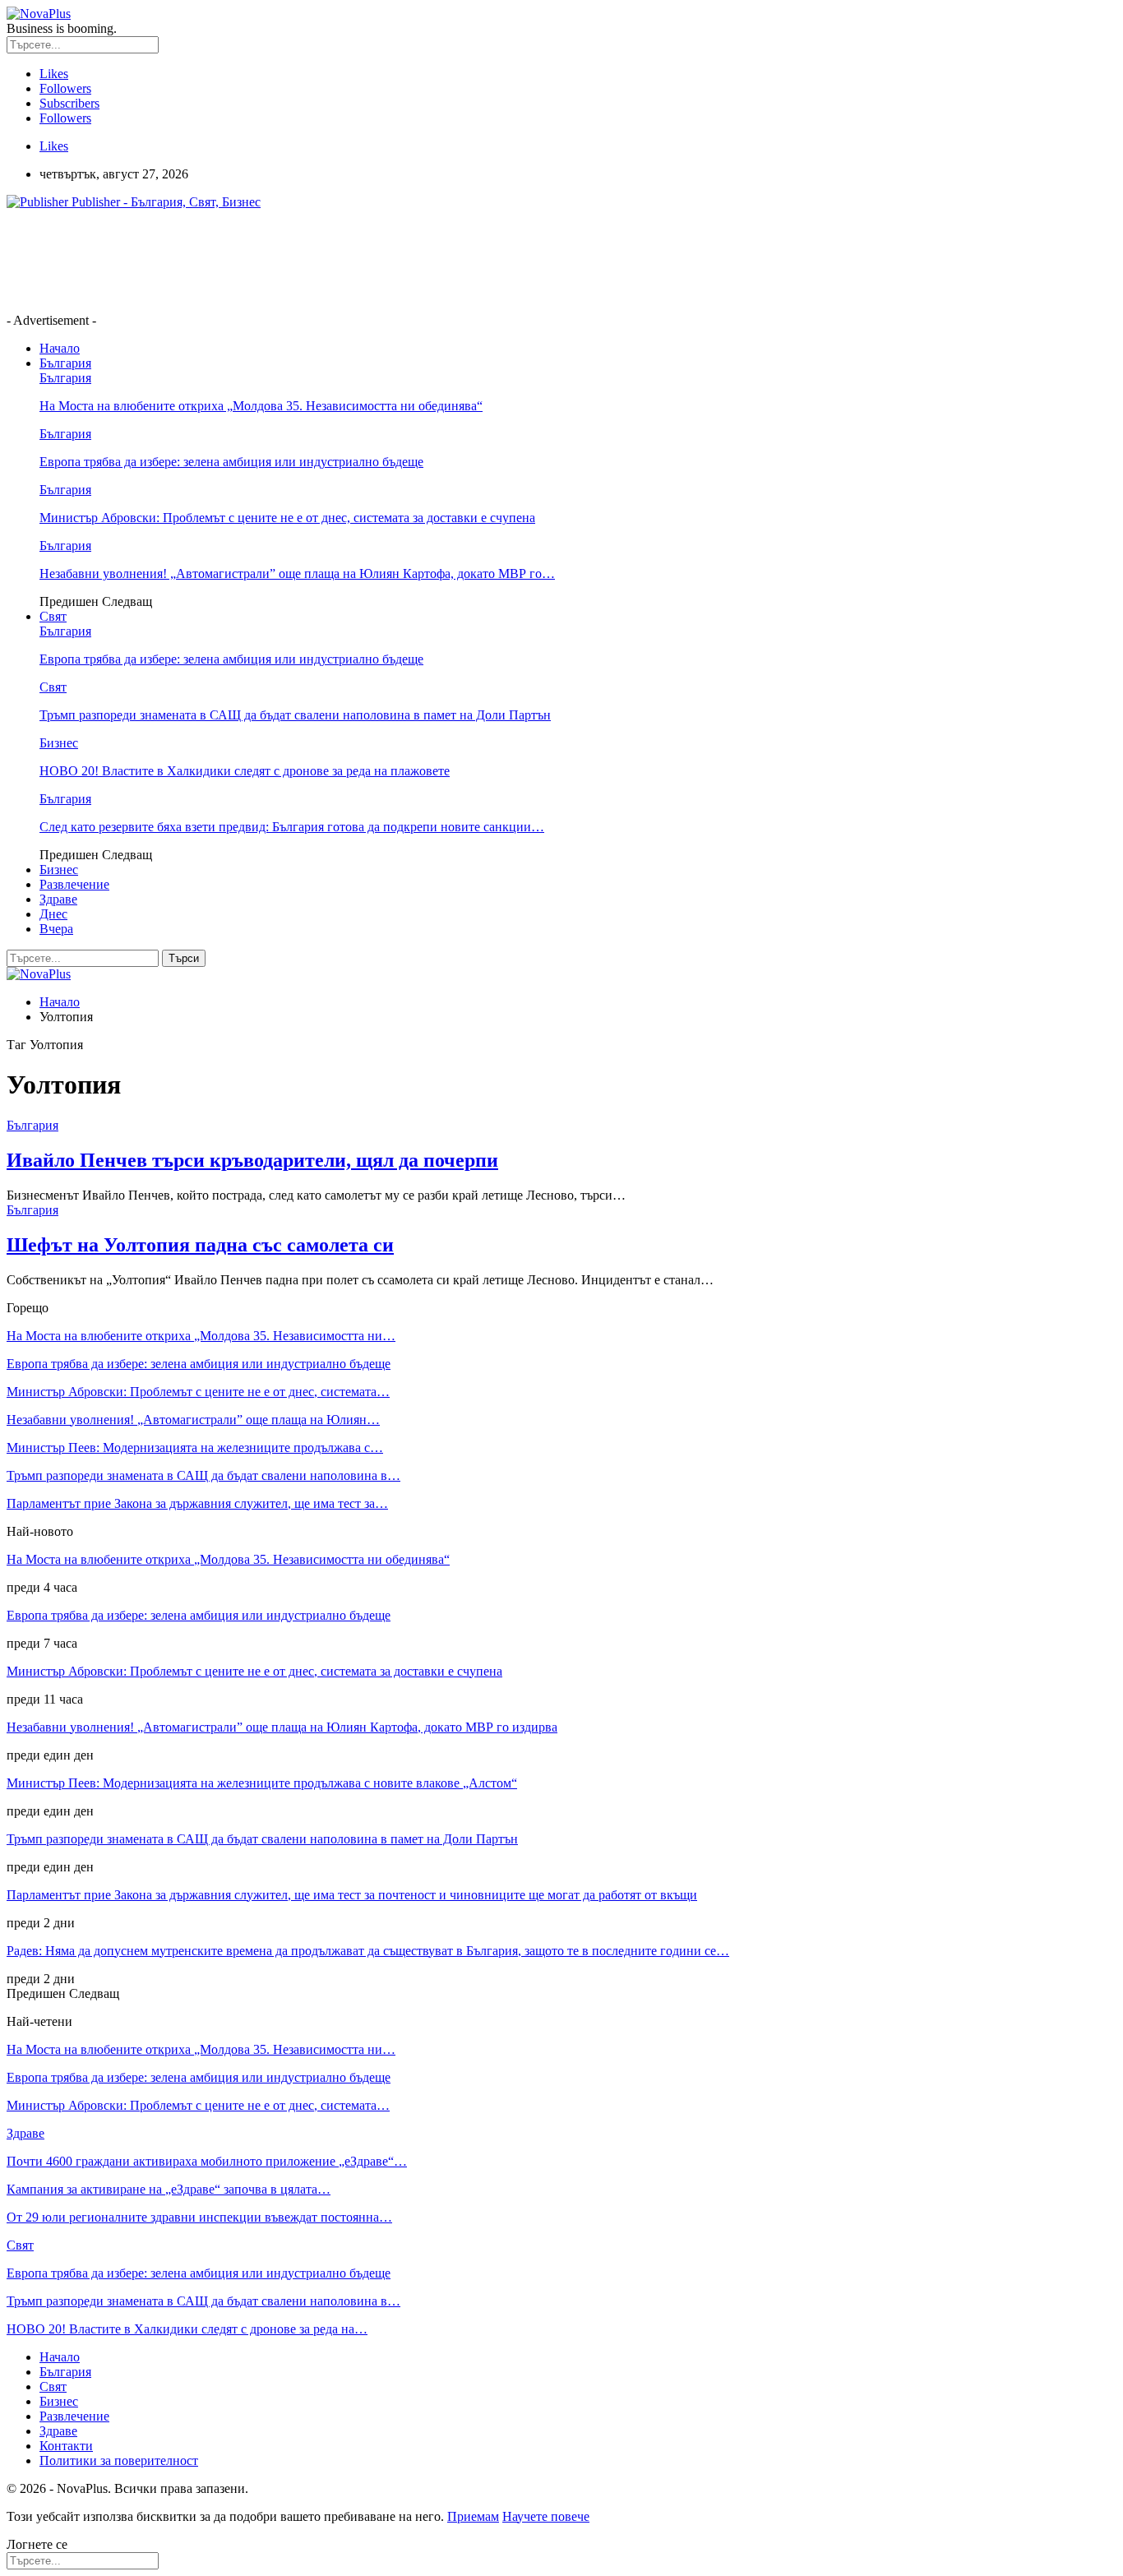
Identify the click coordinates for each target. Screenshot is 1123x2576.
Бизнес (59, 743)
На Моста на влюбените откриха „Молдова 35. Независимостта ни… (201, 1336)
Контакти (66, 2446)
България (65, 363)
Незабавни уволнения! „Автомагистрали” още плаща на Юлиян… (193, 1420)
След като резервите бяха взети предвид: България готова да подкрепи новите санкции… (292, 827)
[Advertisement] (306, 260)
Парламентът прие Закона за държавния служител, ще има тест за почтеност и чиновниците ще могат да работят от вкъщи (352, 1895)
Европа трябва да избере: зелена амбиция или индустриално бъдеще (231, 462)
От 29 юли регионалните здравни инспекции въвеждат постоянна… (199, 2217)
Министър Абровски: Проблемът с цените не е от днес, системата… (198, 1392)
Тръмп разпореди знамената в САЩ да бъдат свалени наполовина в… (203, 1475)
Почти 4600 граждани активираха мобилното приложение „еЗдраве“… (207, 2161)
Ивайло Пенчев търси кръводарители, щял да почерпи (252, 1160)
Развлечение (74, 884)
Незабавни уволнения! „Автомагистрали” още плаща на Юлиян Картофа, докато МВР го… (297, 573)
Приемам (473, 2516)
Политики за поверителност (119, 2460)
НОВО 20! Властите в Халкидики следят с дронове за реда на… (187, 2329)
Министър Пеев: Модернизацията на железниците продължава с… (195, 1448)
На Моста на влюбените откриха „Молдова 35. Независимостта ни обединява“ (261, 406)
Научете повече (546, 2516)
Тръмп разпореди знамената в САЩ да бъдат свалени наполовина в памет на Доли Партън (295, 715)
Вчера (56, 929)
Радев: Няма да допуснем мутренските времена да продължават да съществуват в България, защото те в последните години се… (368, 1951)
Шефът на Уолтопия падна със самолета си (200, 1245)
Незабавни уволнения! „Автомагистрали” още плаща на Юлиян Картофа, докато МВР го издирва (282, 1727)
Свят (53, 616)
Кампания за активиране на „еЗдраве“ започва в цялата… (169, 2189)
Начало (60, 348)
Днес (53, 914)
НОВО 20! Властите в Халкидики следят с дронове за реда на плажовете (245, 771)
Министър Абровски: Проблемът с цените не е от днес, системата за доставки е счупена (287, 518)
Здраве (58, 899)
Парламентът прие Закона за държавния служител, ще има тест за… (197, 1503)
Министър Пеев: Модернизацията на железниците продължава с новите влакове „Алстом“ (262, 1783)
